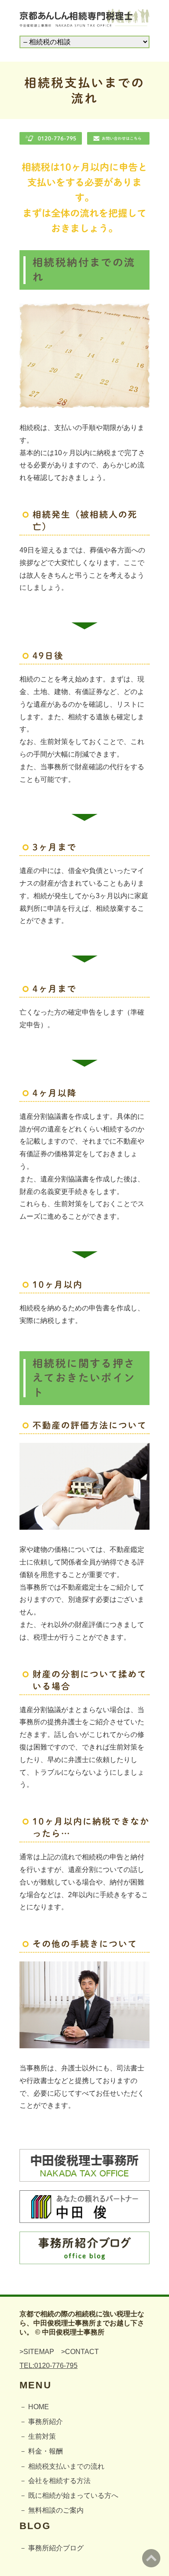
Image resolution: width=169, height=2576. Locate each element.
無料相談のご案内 (56, 2510)
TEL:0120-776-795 (49, 2366)
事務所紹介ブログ (56, 2548)
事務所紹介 (45, 2422)
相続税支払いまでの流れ (66, 2466)
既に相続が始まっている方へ (73, 2495)
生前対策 (42, 2436)
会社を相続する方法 (59, 2481)
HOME (39, 2407)
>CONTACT (80, 2352)
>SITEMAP (37, 2352)
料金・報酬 (45, 2451)
